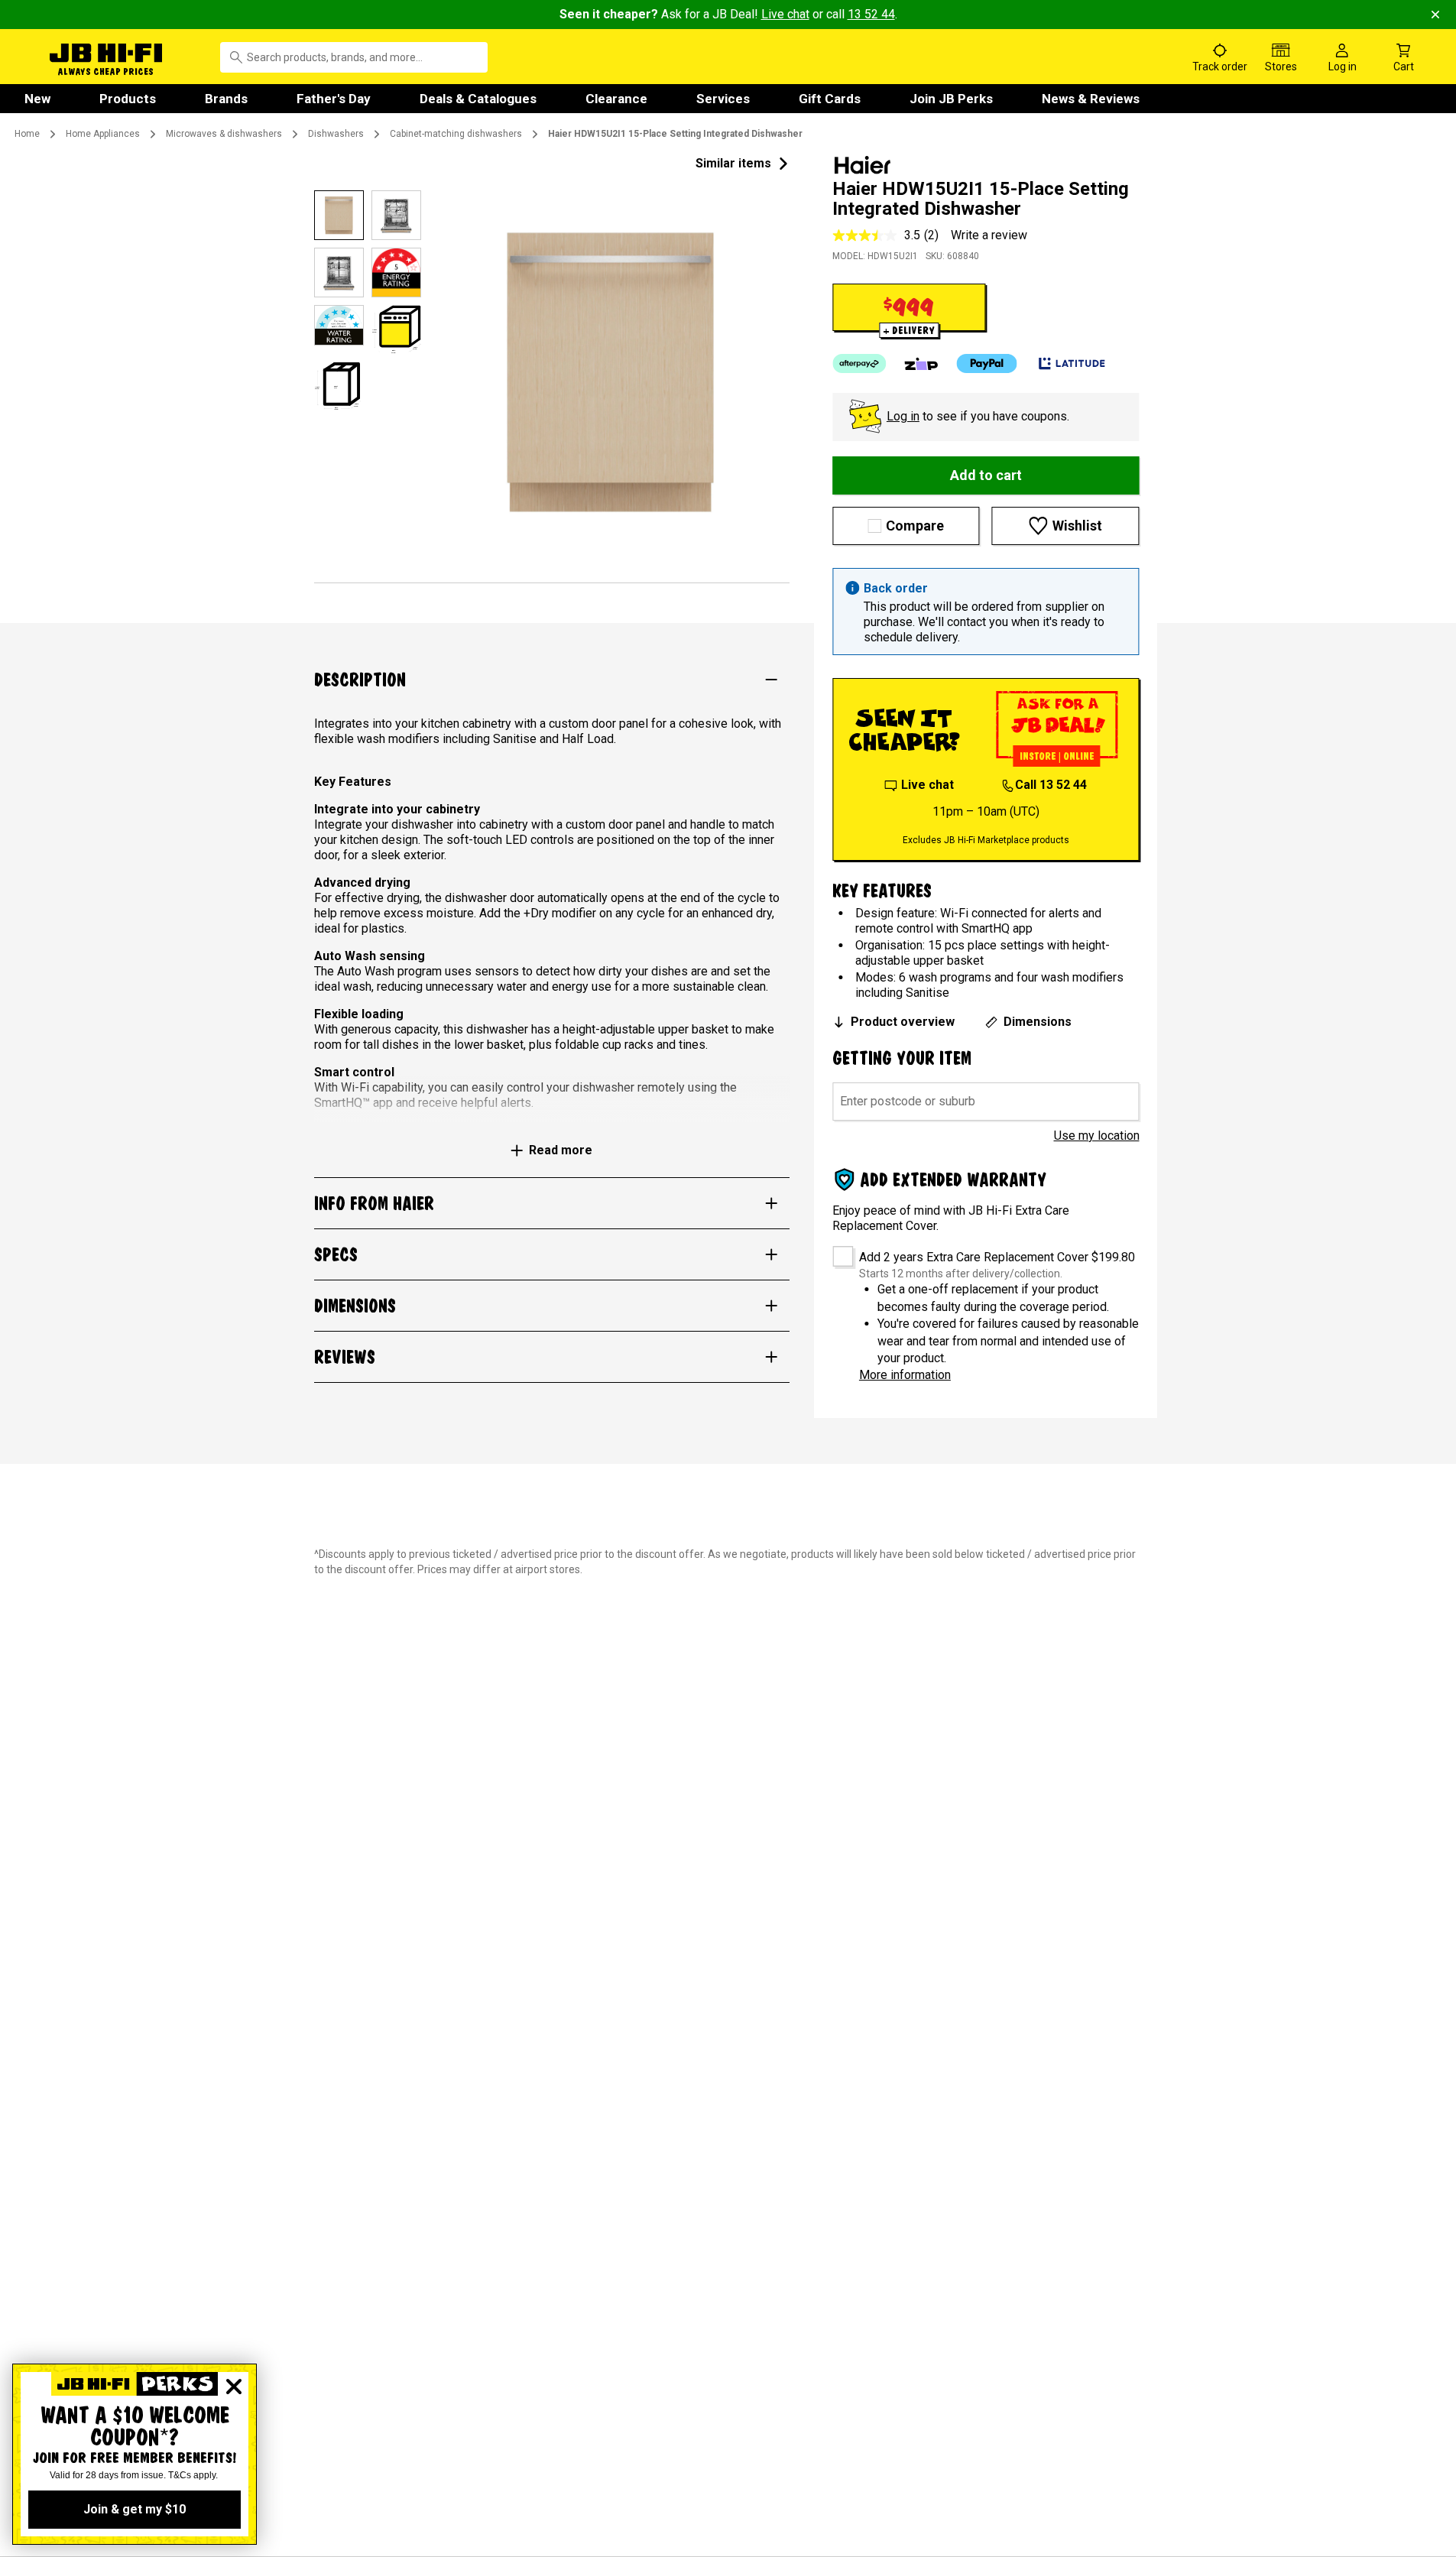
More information (905, 1375)
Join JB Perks (951, 99)
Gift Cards (830, 99)
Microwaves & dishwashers (224, 134)
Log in (903, 416)
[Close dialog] (234, 2387)
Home (27, 134)
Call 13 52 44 (1051, 785)
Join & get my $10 (135, 2509)
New (37, 99)
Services (723, 99)
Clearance (616, 99)
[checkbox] (837, 1251)
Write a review (989, 235)
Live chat (785, 14)
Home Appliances (103, 134)
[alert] (986, 612)
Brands (226, 99)
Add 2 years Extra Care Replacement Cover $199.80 (997, 1257)
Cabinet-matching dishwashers (456, 134)
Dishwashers (336, 134)
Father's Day (334, 99)
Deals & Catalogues (478, 99)
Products (128, 99)
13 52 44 (871, 14)
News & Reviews (1091, 99)
